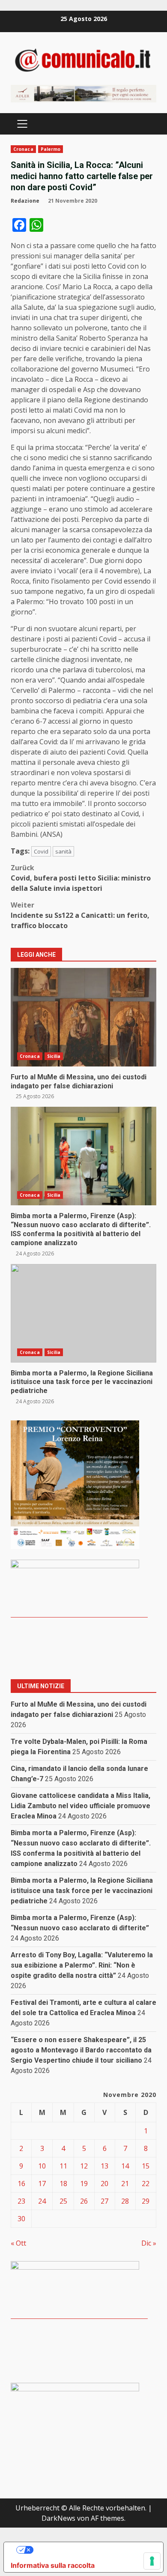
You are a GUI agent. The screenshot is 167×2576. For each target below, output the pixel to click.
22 (146, 2184)
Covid (41, 851)
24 (42, 2201)
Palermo (51, 149)
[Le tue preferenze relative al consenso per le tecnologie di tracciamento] (152, 2561)
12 (84, 2166)
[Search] (146, 124)
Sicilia (54, 1056)
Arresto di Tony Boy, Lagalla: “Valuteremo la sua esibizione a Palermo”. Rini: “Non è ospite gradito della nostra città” (82, 1965)
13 (104, 2166)
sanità (63, 851)
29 (146, 2201)
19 (84, 2184)
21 (125, 2184)
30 (21, 2219)
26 (84, 2201)
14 (125, 2166)
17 (42, 2184)
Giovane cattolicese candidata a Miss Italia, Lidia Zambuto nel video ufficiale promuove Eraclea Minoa (81, 1806)
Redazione (25, 201)
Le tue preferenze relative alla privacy (92, 2550)
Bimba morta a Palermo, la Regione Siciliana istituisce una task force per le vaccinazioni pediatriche (83, 1313)
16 (21, 2184)
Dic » (149, 2243)
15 (146, 2166)
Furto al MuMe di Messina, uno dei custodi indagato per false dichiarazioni (83, 1017)
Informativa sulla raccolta (53, 2565)
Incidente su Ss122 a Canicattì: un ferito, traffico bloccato (80, 915)
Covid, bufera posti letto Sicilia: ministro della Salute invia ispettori (81, 878)
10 (42, 2166)
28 (125, 2201)
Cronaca (23, 149)
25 (63, 2201)
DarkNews (58, 2518)
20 (104, 2184)
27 (104, 2201)
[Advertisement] (83, 93)
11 (63, 2166)
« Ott (18, 2243)
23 (21, 2201)
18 (63, 2184)
